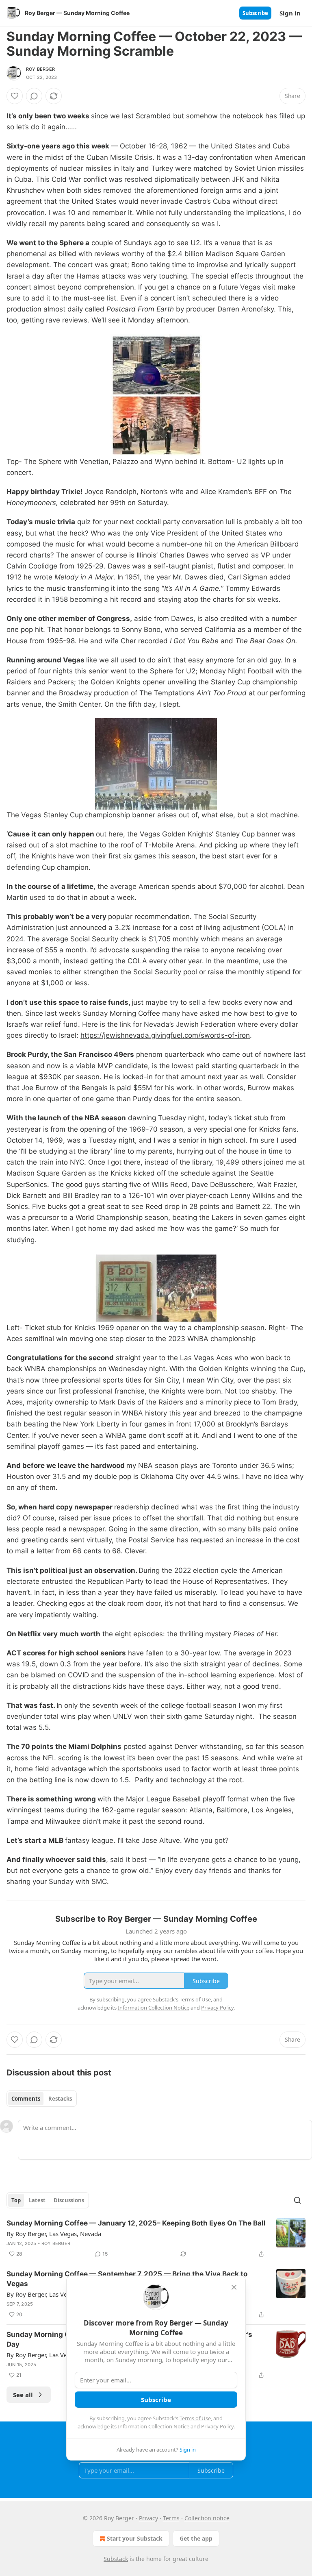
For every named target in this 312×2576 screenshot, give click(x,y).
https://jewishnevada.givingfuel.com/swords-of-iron (165, 1035)
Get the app (196, 2538)
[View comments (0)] (34, 96)
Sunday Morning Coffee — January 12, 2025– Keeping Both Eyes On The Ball (136, 2223)
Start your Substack (135, 2538)
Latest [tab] (37, 2200)
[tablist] (42, 2099)
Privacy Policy (217, 2426)
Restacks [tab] (60, 2099)
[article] (156, 2238)
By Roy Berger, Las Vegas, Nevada (54, 2234)
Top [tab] (16, 2200)
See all (23, 2395)
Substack (116, 2559)
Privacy (148, 2518)
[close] (234, 2287)
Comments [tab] (26, 2099)
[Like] (15, 96)
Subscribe (255, 13)
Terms (171, 2518)
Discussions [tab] (69, 2200)
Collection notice (207, 2518)
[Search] (297, 2200)
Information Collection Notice (154, 2426)
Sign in (290, 13)
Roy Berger (40, 69)
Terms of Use (195, 2418)
